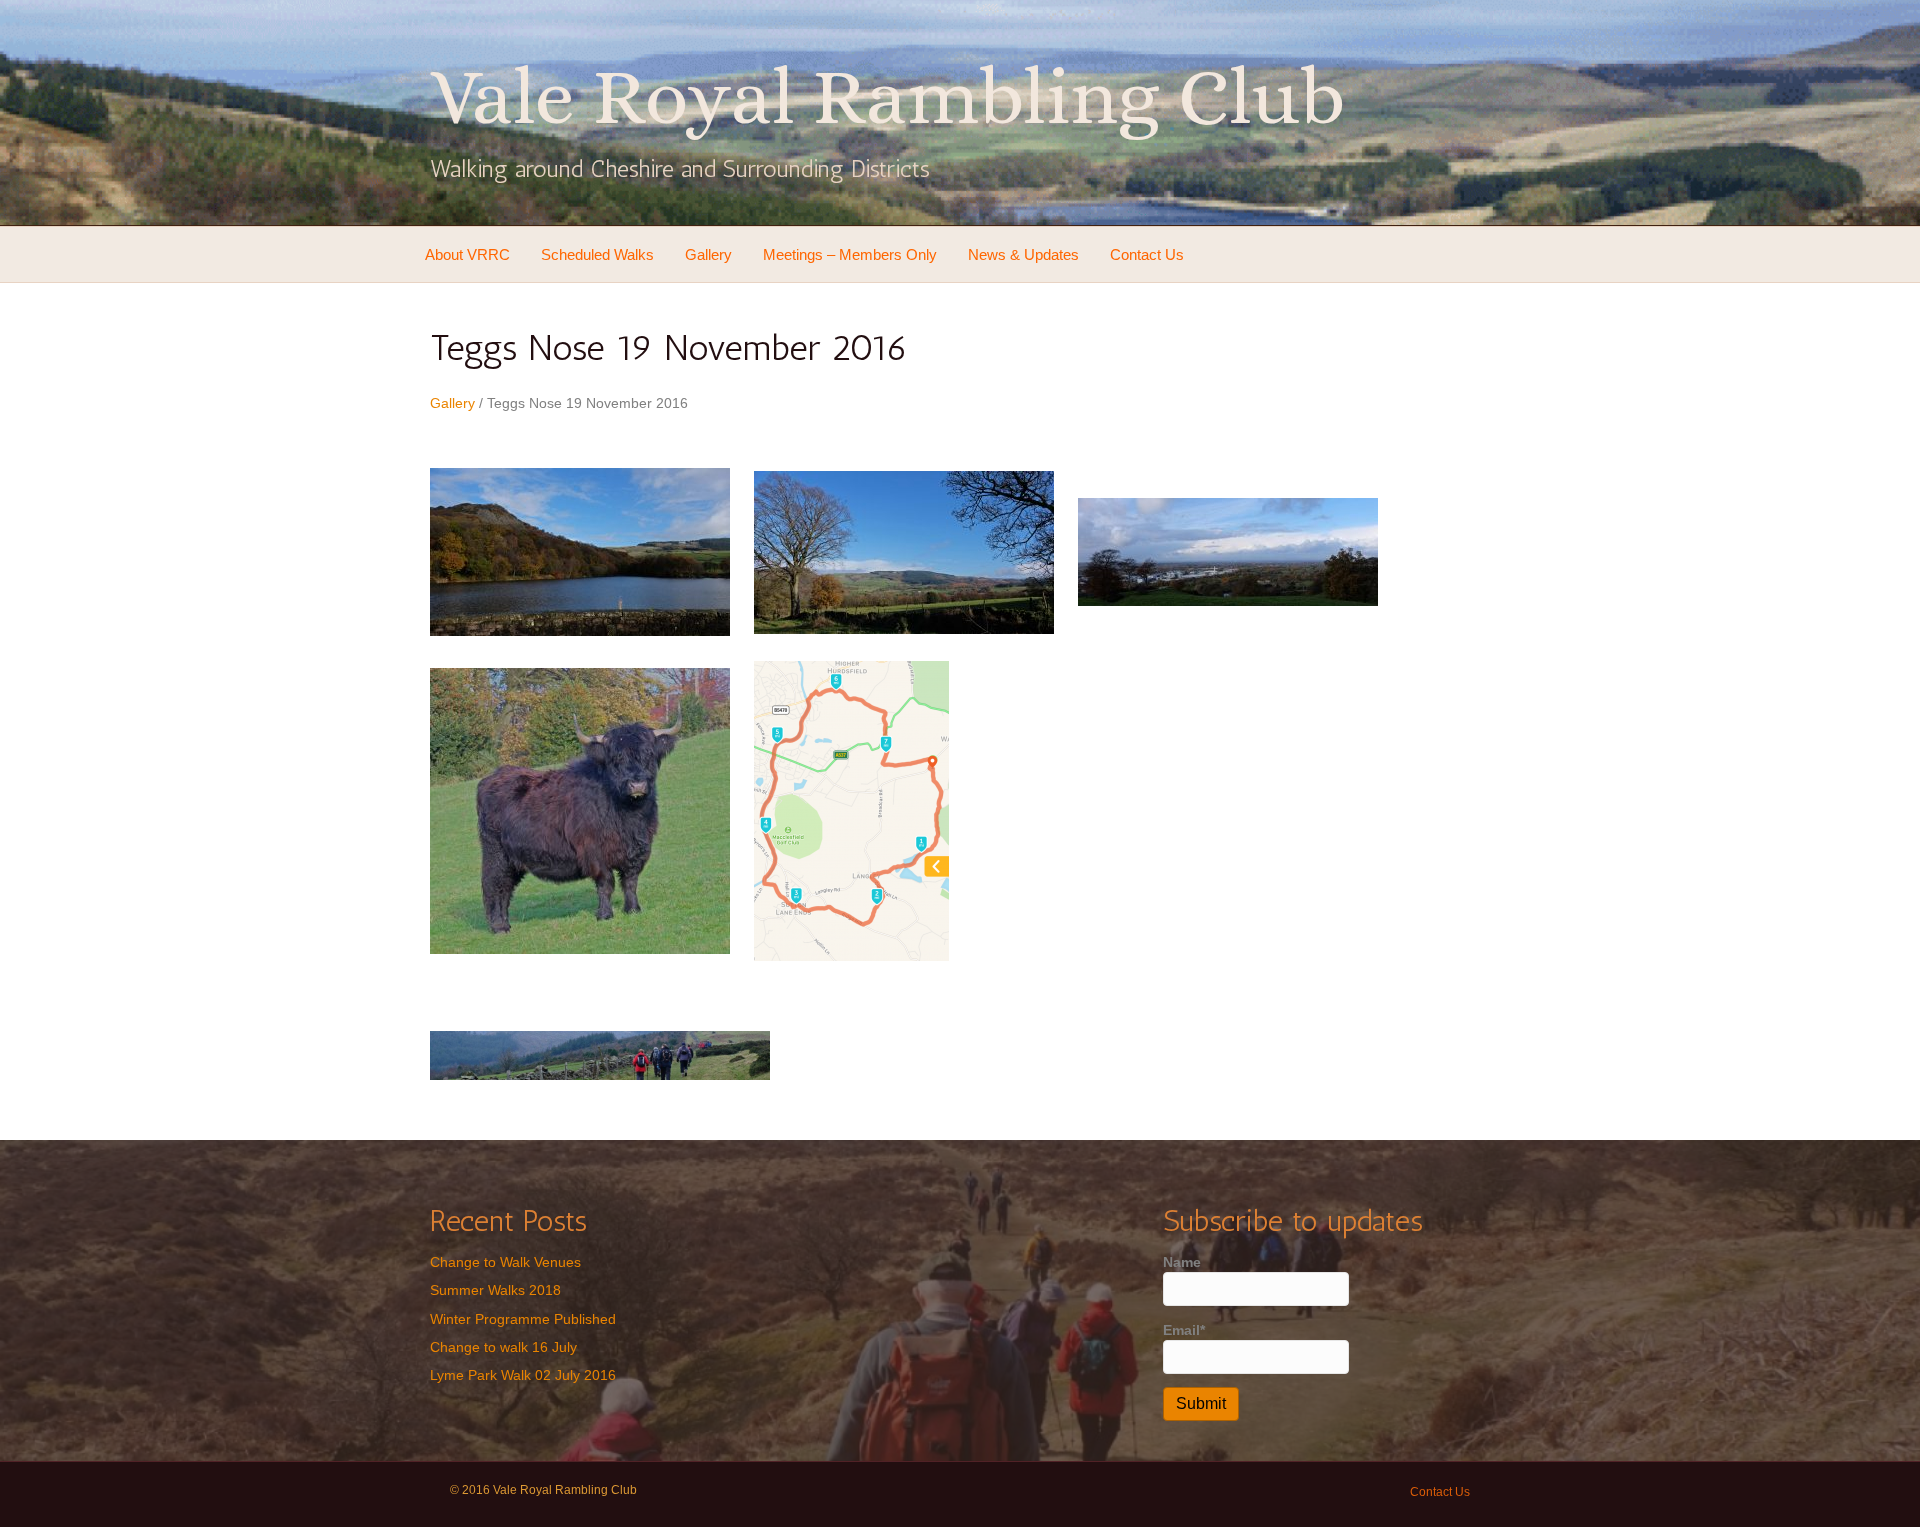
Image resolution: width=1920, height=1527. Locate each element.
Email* (1184, 1330)
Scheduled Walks (597, 254)
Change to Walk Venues (505, 1262)
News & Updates (1023, 254)
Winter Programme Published (523, 1319)
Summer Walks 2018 (495, 1290)
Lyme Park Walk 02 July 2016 (523, 1375)
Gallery (708, 254)
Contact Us (1147, 254)
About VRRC (467, 254)
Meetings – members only (850, 254)
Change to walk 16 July (503, 1347)
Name (1182, 1262)
